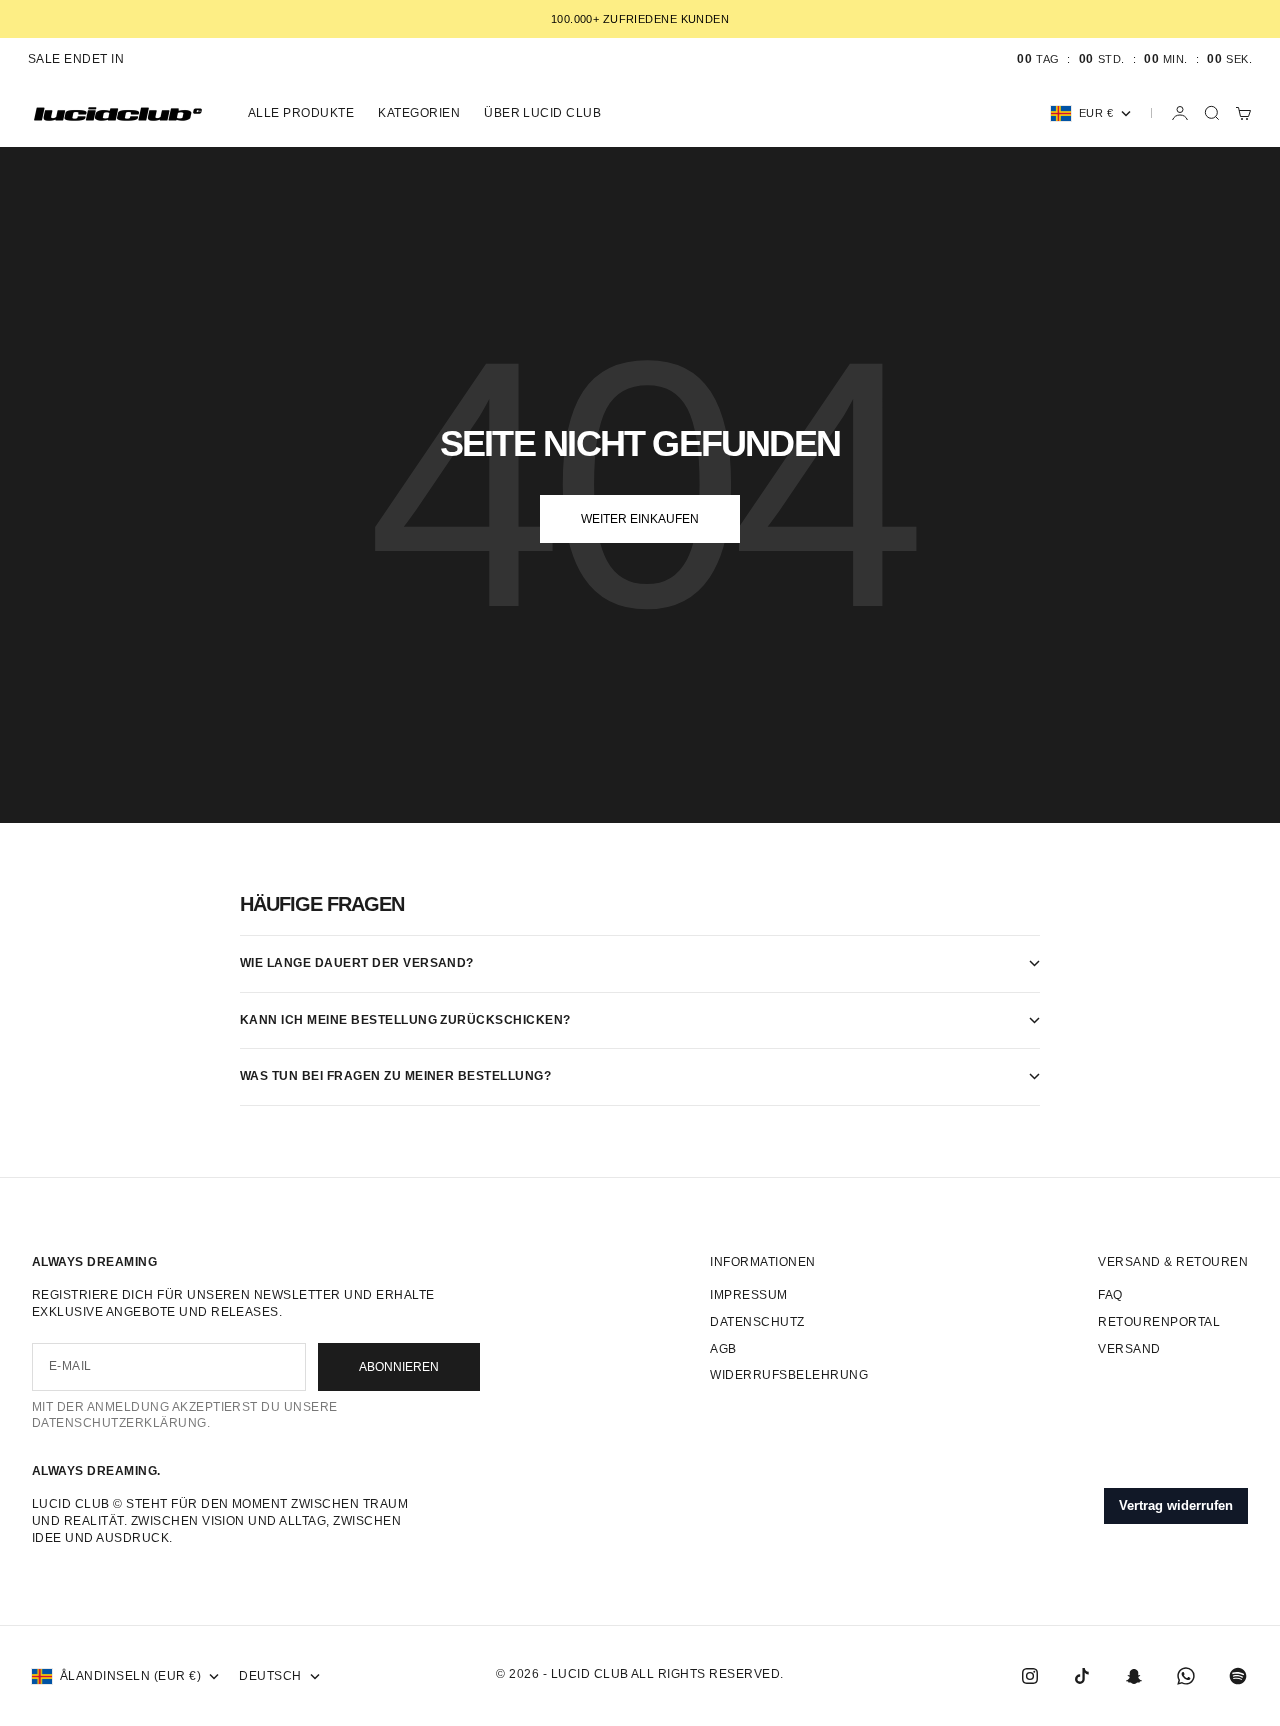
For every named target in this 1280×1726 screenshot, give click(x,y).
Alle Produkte (301, 113)
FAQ (1110, 1295)
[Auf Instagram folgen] (1030, 1676)
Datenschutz (757, 1322)
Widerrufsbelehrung (789, 1375)
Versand (1129, 1349)
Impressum (748, 1295)
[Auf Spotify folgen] (1238, 1676)
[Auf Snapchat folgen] (1134, 1676)
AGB (723, 1349)
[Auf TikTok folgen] (1082, 1676)
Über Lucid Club (542, 113)
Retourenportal (1159, 1322)
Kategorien (419, 113)
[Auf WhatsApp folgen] (1186, 1676)
